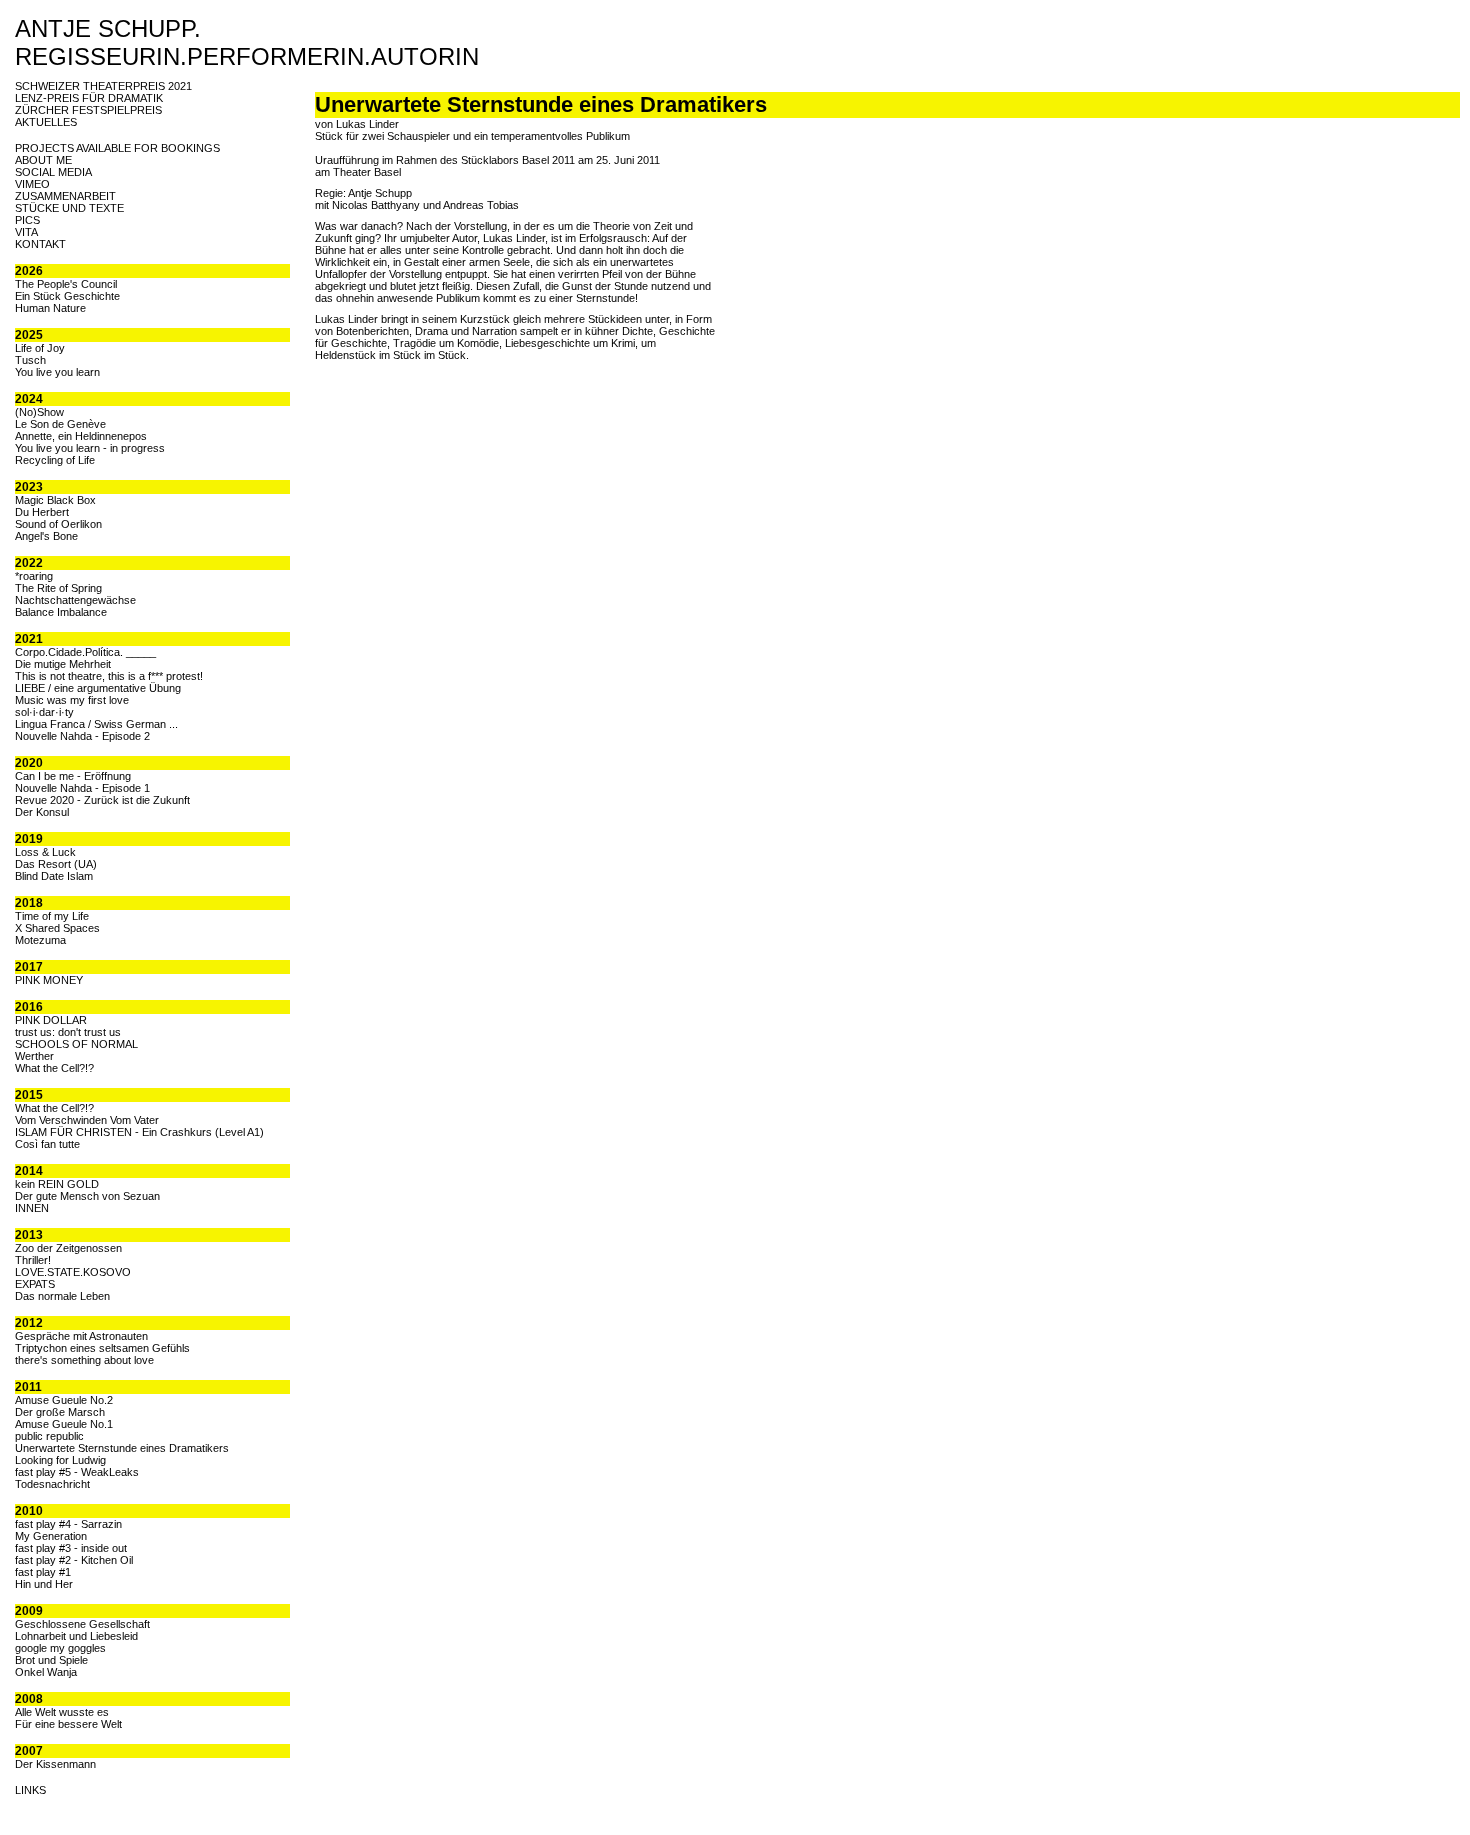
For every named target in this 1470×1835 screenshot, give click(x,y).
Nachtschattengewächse (75, 600)
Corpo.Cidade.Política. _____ (85, 652)
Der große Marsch (60, 1412)
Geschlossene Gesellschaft (82, 1624)
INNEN (32, 1208)
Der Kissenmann (55, 1764)
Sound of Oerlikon (58, 524)
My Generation (51, 1536)
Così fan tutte (47, 1144)
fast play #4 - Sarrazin (68, 1524)
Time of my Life (52, 916)
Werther (34, 1056)
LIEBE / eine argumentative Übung (98, 688)
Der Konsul (42, 812)
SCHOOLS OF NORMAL (76, 1044)
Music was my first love (72, 700)
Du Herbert (42, 512)
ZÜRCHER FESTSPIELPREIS (88, 110)
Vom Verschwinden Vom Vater (87, 1120)
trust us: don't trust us (68, 1032)
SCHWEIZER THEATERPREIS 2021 (103, 86)
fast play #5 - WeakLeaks (77, 1472)
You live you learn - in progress (90, 448)
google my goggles (60, 1648)
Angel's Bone (46, 536)
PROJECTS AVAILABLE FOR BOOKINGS (117, 148)
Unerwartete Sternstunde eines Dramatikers (122, 1448)
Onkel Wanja (46, 1672)
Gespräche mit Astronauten (81, 1336)
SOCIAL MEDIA (53, 172)
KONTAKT (40, 244)
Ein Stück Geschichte (67, 296)
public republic (49, 1436)
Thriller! (33, 1260)
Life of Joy (40, 348)
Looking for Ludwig (60, 1460)
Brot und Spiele (51, 1660)
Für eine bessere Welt (68, 1724)
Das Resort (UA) (56, 864)
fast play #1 (43, 1572)
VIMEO (32, 184)
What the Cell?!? (54, 1068)
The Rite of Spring (58, 588)
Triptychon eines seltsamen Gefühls (102, 1348)
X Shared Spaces (57, 928)
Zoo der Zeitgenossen (68, 1248)
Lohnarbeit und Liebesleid (76, 1636)
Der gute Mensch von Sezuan (87, 1196)
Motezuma (40, 940)
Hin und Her (44, 1584)
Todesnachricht (52, 1484)
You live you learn (57, 372)
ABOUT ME (43, 160)
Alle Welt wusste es (62, 1712)
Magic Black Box (55, 500)
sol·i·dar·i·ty (44, 712)
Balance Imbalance (61, 612)
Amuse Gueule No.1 (64, 1424)
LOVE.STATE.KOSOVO (73, 1272)
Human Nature (50, 308)
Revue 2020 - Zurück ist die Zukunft (102, 800)
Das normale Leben (62, 1296)
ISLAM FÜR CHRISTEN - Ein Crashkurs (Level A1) (139, 1132)
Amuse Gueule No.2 (64, 1400)
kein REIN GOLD (57, 1184)
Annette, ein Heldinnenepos (81, 436)
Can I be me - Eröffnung (73, 776)
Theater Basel (367, 172)
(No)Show (39, 412)
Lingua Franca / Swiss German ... (96, 724)
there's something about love (84, 1360)
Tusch (30, 360)
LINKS (30, 1790)
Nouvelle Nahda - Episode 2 (82, 736)
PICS (27, 220)
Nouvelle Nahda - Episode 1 (82, 788)
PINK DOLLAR (51, 1020)
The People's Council (66, 284)
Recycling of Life (55, 460)
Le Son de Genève (60, 424)
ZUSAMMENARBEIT (65, 196)
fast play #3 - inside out (71, 1548)
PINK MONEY (49, 980)
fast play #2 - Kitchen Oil (74, 1560)
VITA (26, 232)
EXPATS (35, 1284)
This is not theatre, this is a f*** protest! (109, 676)
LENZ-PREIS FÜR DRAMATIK (89, 98)
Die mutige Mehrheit (63, 664)
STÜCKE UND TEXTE (69, 208)
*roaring (34, 576)
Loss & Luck (45, 852)
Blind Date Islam (54, 876)
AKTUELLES (46, 122)
